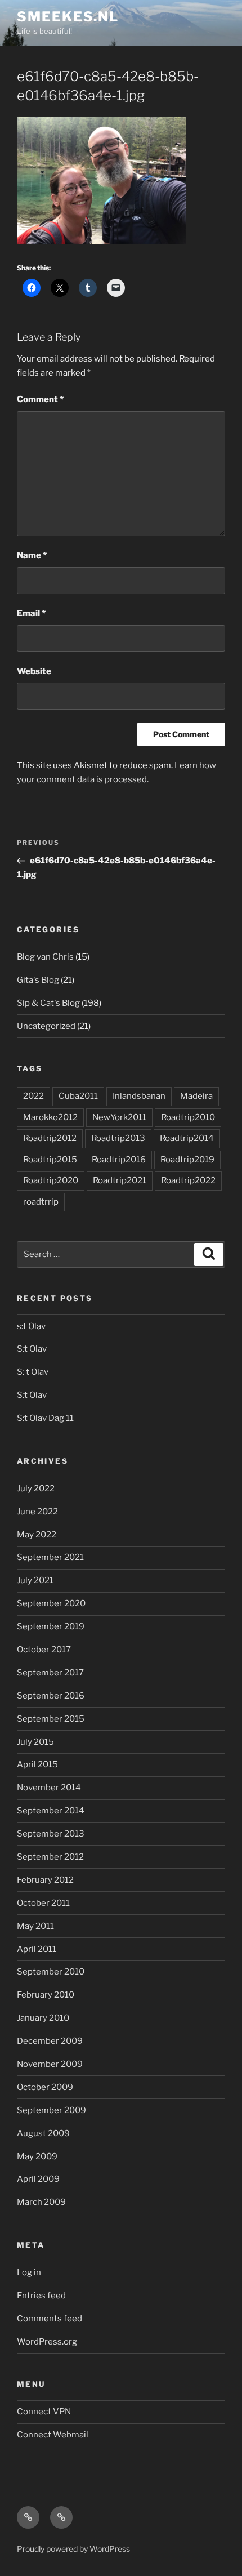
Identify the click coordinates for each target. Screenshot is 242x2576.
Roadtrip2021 (120, 1180)
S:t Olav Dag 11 (45, 1418)
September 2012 (50, 1857)
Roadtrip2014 (187, 1138)
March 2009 (41, 2202)
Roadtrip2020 (51, 1180)
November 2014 (49, 1788)
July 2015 (35, 1742)
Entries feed (41, 2296)
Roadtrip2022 (188, 1180)
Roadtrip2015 (50, 1160)
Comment (40, 399)
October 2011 (43, 1903)
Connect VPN (44, 2412)
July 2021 (35, 1580)
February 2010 (46, 1995)
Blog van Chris (45, 957)
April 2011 (37, 1949)
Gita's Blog (38, 980)
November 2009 (50, 2064)
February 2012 (45, 1880)
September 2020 (51, 1603)
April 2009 (38, 2179)
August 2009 (43, 2133)
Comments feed (50, 2319)
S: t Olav (33, 1372)
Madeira (196, 1096)
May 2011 (35, 1926)
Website (34, 671)
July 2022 (36, 1488)
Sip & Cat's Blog (48, 1003)
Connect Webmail (53, 2435)
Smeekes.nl (68, 17)
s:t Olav (31, 1326)
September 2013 (51, 1834)
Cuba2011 (78, 1096)
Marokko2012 (50, 1117)
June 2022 (37, 1512)
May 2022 (37, 1535)
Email (31, 613)
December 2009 (50, 2041)
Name (32, 555)
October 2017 (44, 1650)
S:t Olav (32, 1349)
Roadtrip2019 (187, 1160)
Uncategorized (46, 1026)
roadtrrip (41, 1202)
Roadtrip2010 (188, 1117)
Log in (29, 2272)
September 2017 (50, 1673)
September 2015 (51, 1719)
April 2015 (37, 1764)
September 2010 (51, 1972)
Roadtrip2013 (118, 1138)
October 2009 (45, 2087)
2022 (33, 1096)
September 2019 (51, 1626)
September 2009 (51, 2110)
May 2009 (37, 2156)
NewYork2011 (119, 1117)
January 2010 (43, 2018)
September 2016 (51, 1696)
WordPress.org (47, 2342)
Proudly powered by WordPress (73, 2549)
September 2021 (50, 1557)
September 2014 (51, 1811)
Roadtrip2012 (50, 1138)
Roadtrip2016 (119, 1160)
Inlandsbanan (139, 1096)
